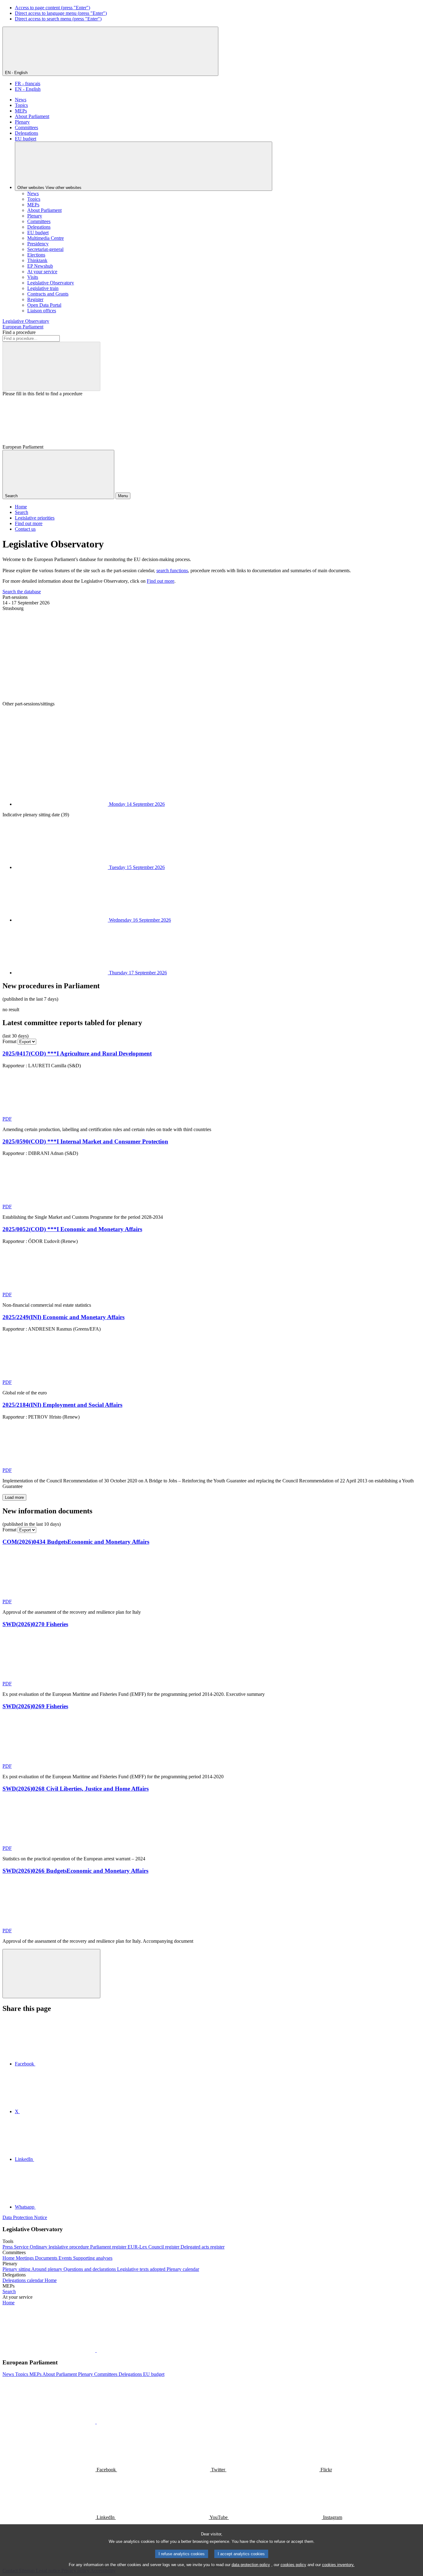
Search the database (22, 592)
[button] (96, 2350)
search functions (172, 570)
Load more (14, 1497)
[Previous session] (49, 656)
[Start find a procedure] (51, 366)
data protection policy (251, 2565)
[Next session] (49, 751)
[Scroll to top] (51, 1974)
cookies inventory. (338, 2565)
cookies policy (293, 2565)
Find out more (161, 581)
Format (9, 1041)
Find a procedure (19, 332)
